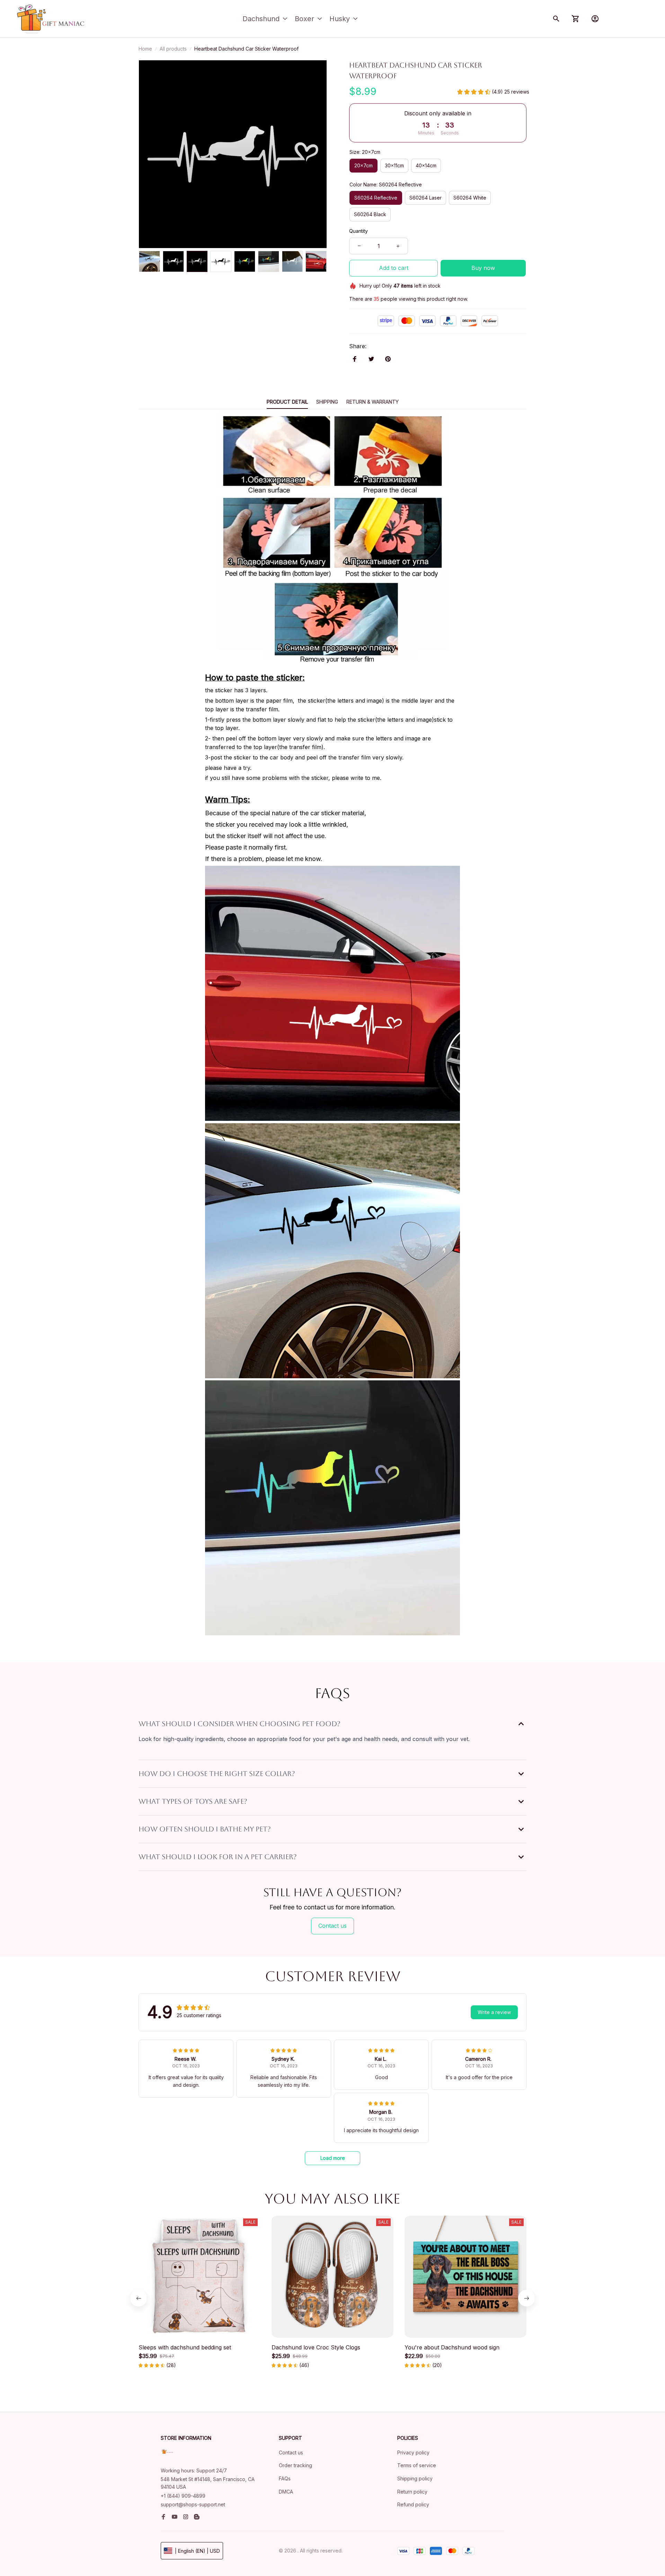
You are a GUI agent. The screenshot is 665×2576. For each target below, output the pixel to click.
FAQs (285, 2478)
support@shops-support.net (193, 2504)
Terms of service (417, 2465)
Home (145, 49)
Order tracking (295, 2465)
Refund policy (413, 2504)
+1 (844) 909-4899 (183, 2496)
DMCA (286, 2492)
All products (173, 49)
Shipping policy (415, 2478)
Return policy (412, 2492)
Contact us (291, 2452)
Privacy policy (413, 2452)
